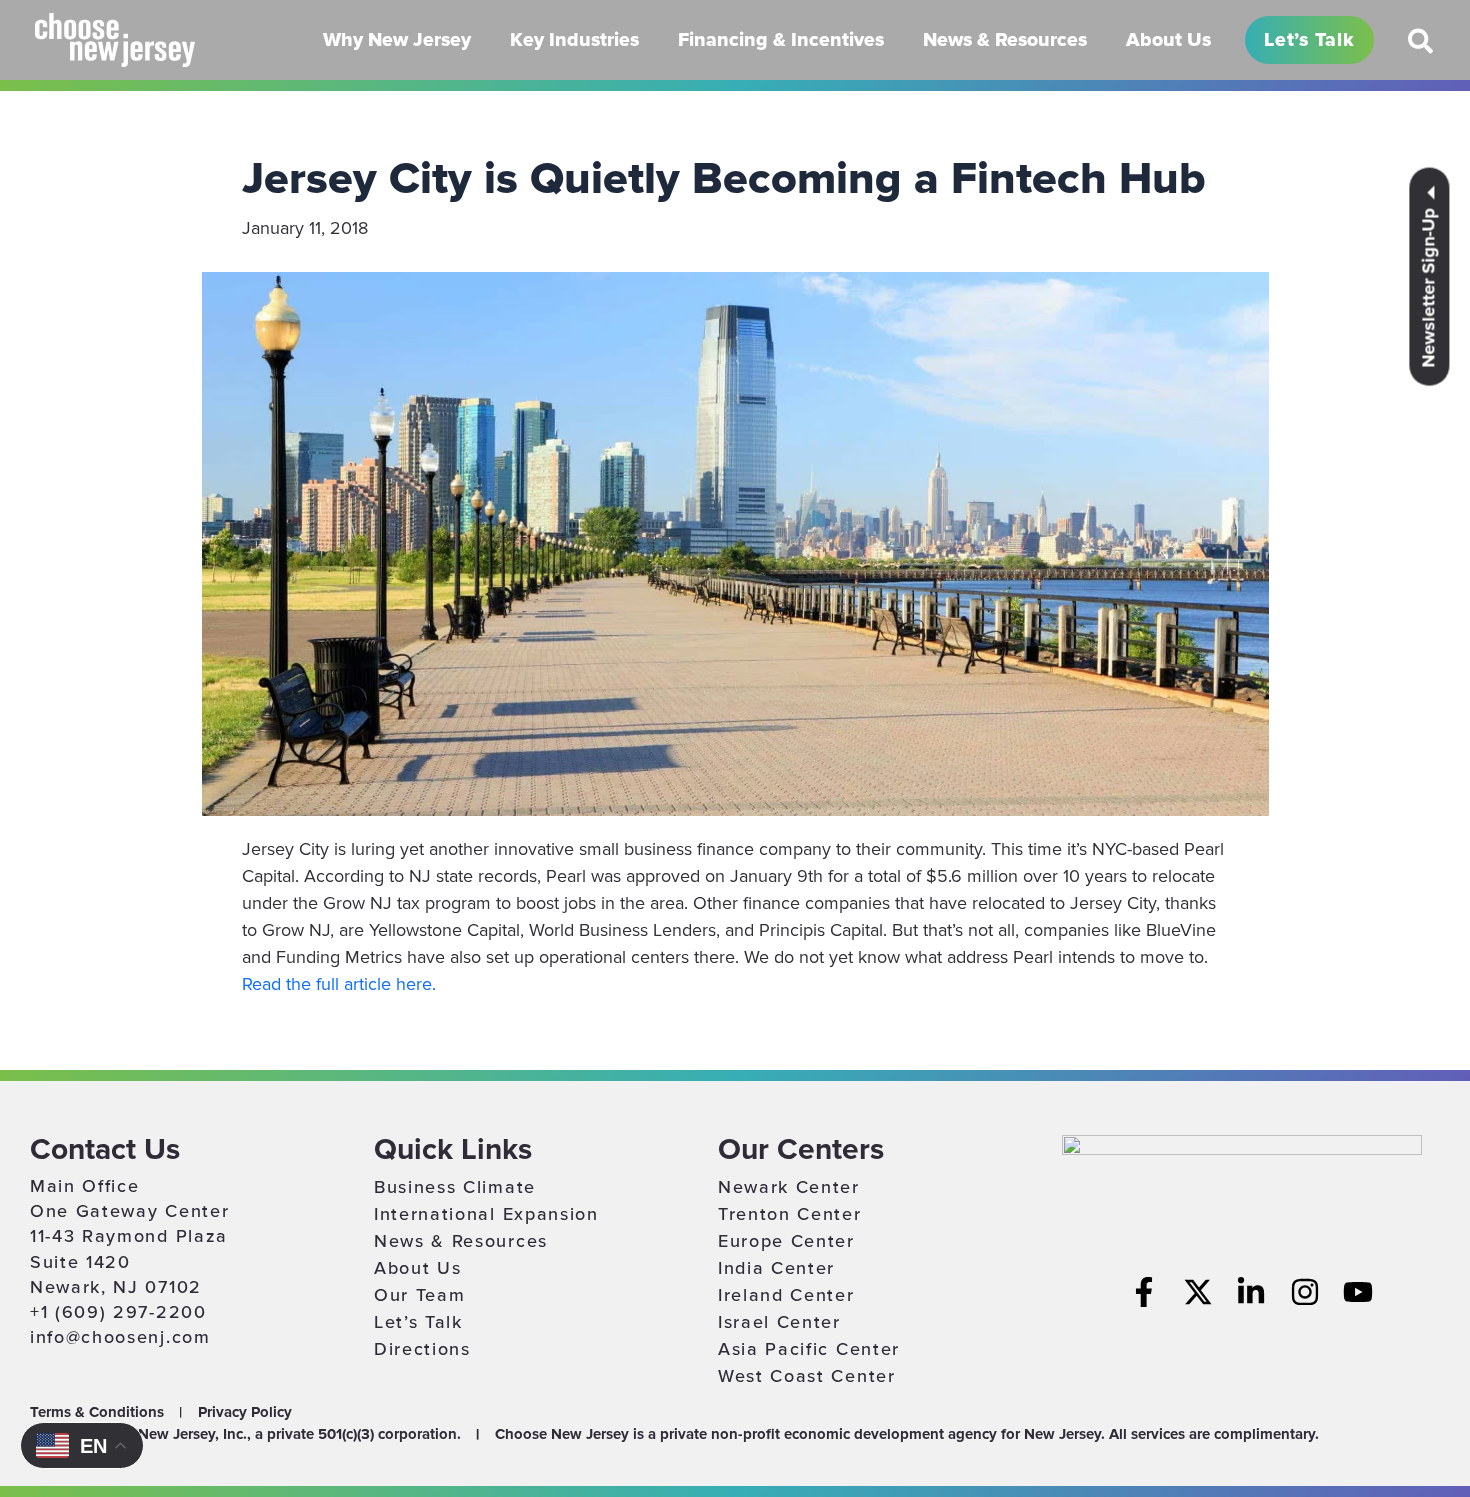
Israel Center (779, 1322)
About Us (417, 1268)
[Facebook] (1144, 1292)
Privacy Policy (245, 1412)
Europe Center (786, 1241)
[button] (1421, 49)
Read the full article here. (339, 984)
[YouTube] (1358, 1292)
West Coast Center (807, 1376)
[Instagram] (1305, 1292)
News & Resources (461, 1241)
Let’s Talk (418, 1322)
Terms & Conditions (97, 1412)
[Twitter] (1198, 1292)
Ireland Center (786, 1295)
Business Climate (455, 1187)
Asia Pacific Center (809, 1349)
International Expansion (486, 1214)
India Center (776, 1268)
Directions (422, 1349)
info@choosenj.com (120, 1337)
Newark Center (789, 1187)
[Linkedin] (1251, 1292)
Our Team (419, 1295)
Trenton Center (790, 1214)
